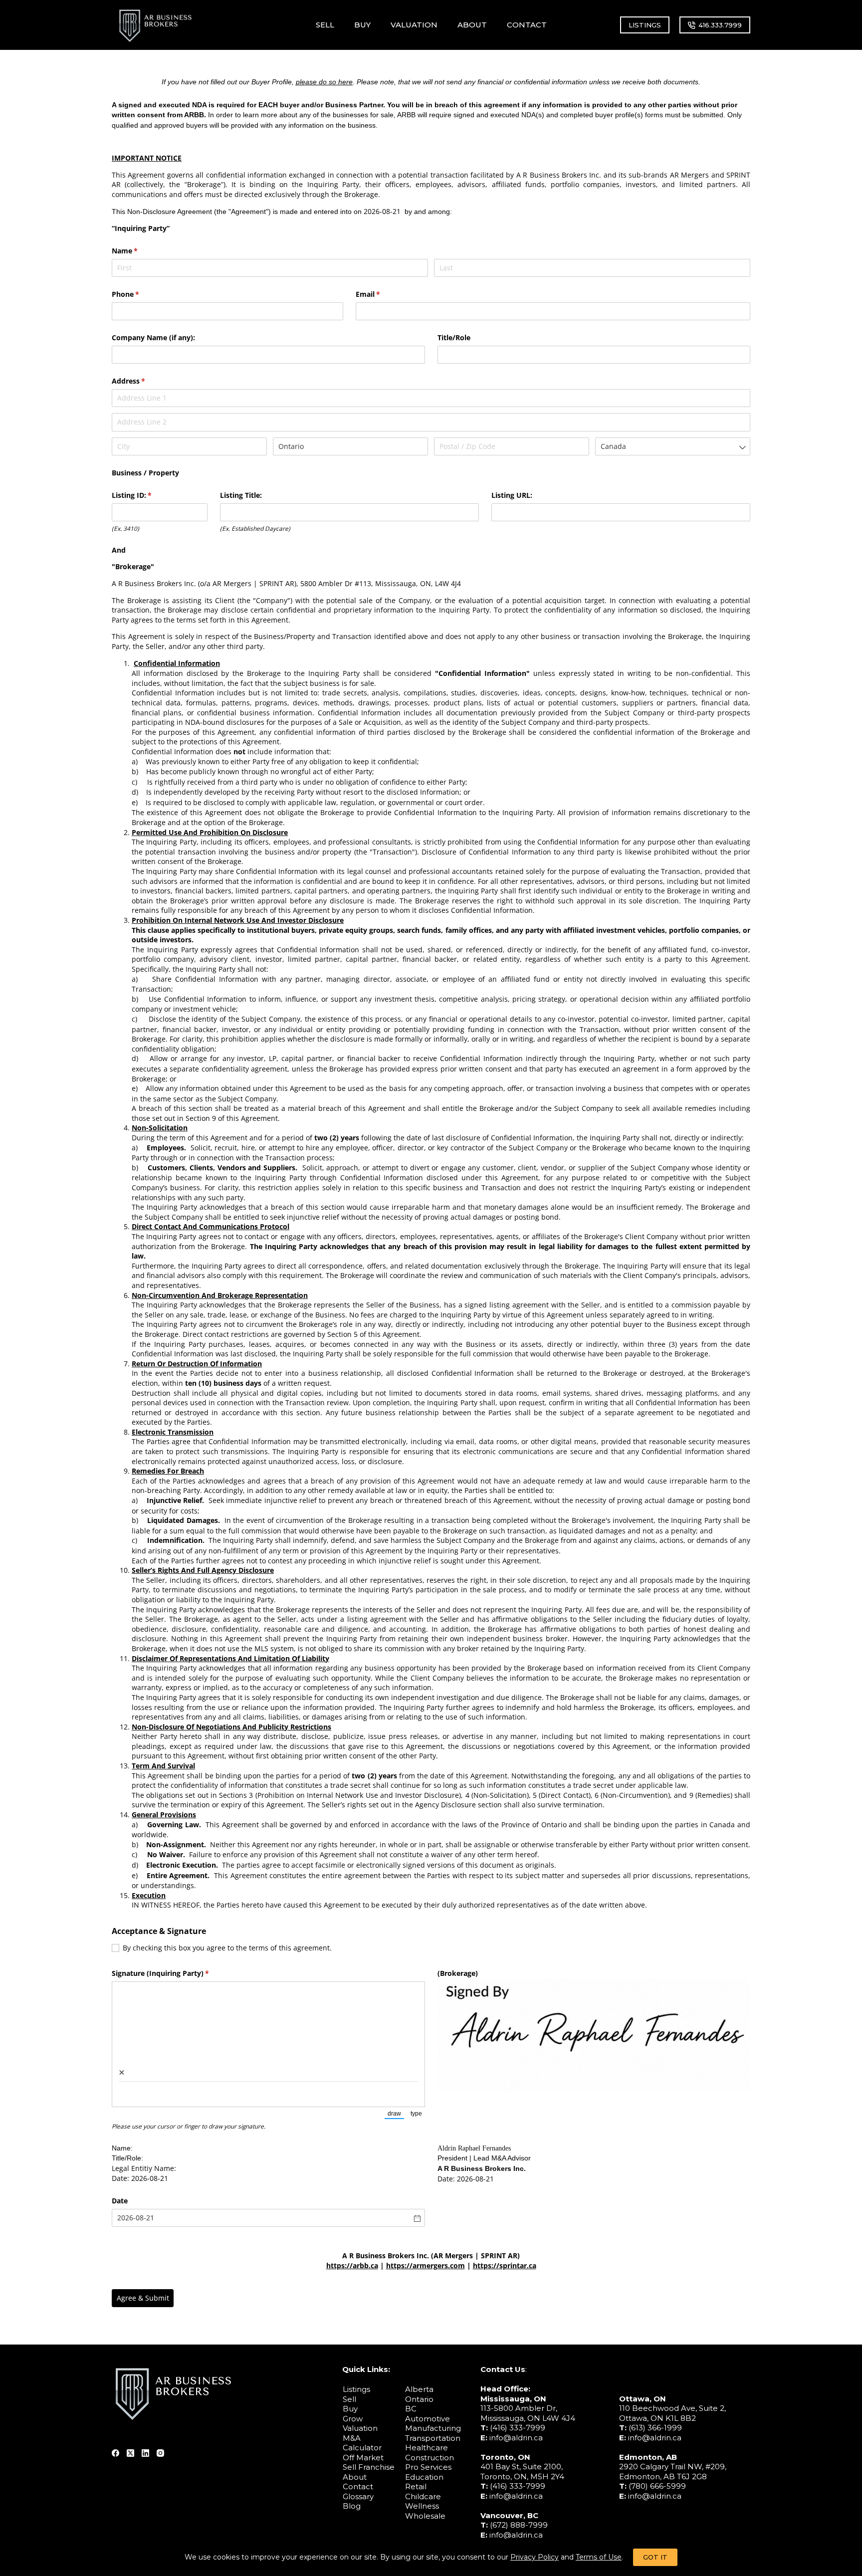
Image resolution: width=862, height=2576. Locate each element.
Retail (416, 2486)
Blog (352, 2506)
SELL (325, 25)
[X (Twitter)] (130, 2453)
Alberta (419, 2389)
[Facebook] (115, 2453)
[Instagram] (160, 2453)
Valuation (360, 2428)
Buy (350, 2409)
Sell (349, 2399)
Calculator (362, 2448)
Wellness (422, 2506)
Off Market (363, 2458)
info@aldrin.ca (516, 2438)
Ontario (419, 2399)
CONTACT (527, 25)
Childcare (423, 2496)
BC (411, 2409)
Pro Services (428, 2467)
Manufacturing (433, 2428)
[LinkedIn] (145, 2453)
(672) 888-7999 (519, 2525)
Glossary (358, 2496)
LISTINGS (645, 25)
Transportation (433, 2438)
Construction (430, 2458)
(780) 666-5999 (657, 2486)
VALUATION (414, 25)
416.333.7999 (720, 25)
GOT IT (655, 2557)
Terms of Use (599, 2557)
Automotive (428, 2419)
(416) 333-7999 (518, 2428)
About (355, 2477)
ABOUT (472, 25)
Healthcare (427, 2448)
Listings (356, 2389)
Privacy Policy (535, 2557)
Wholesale (425, 2516)
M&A (352, 2438)
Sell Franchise (369, 2467)
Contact (358, 2486)
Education (424, 2477)
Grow (353, 2419)
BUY (362, 25)
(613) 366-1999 (655, 2428)
